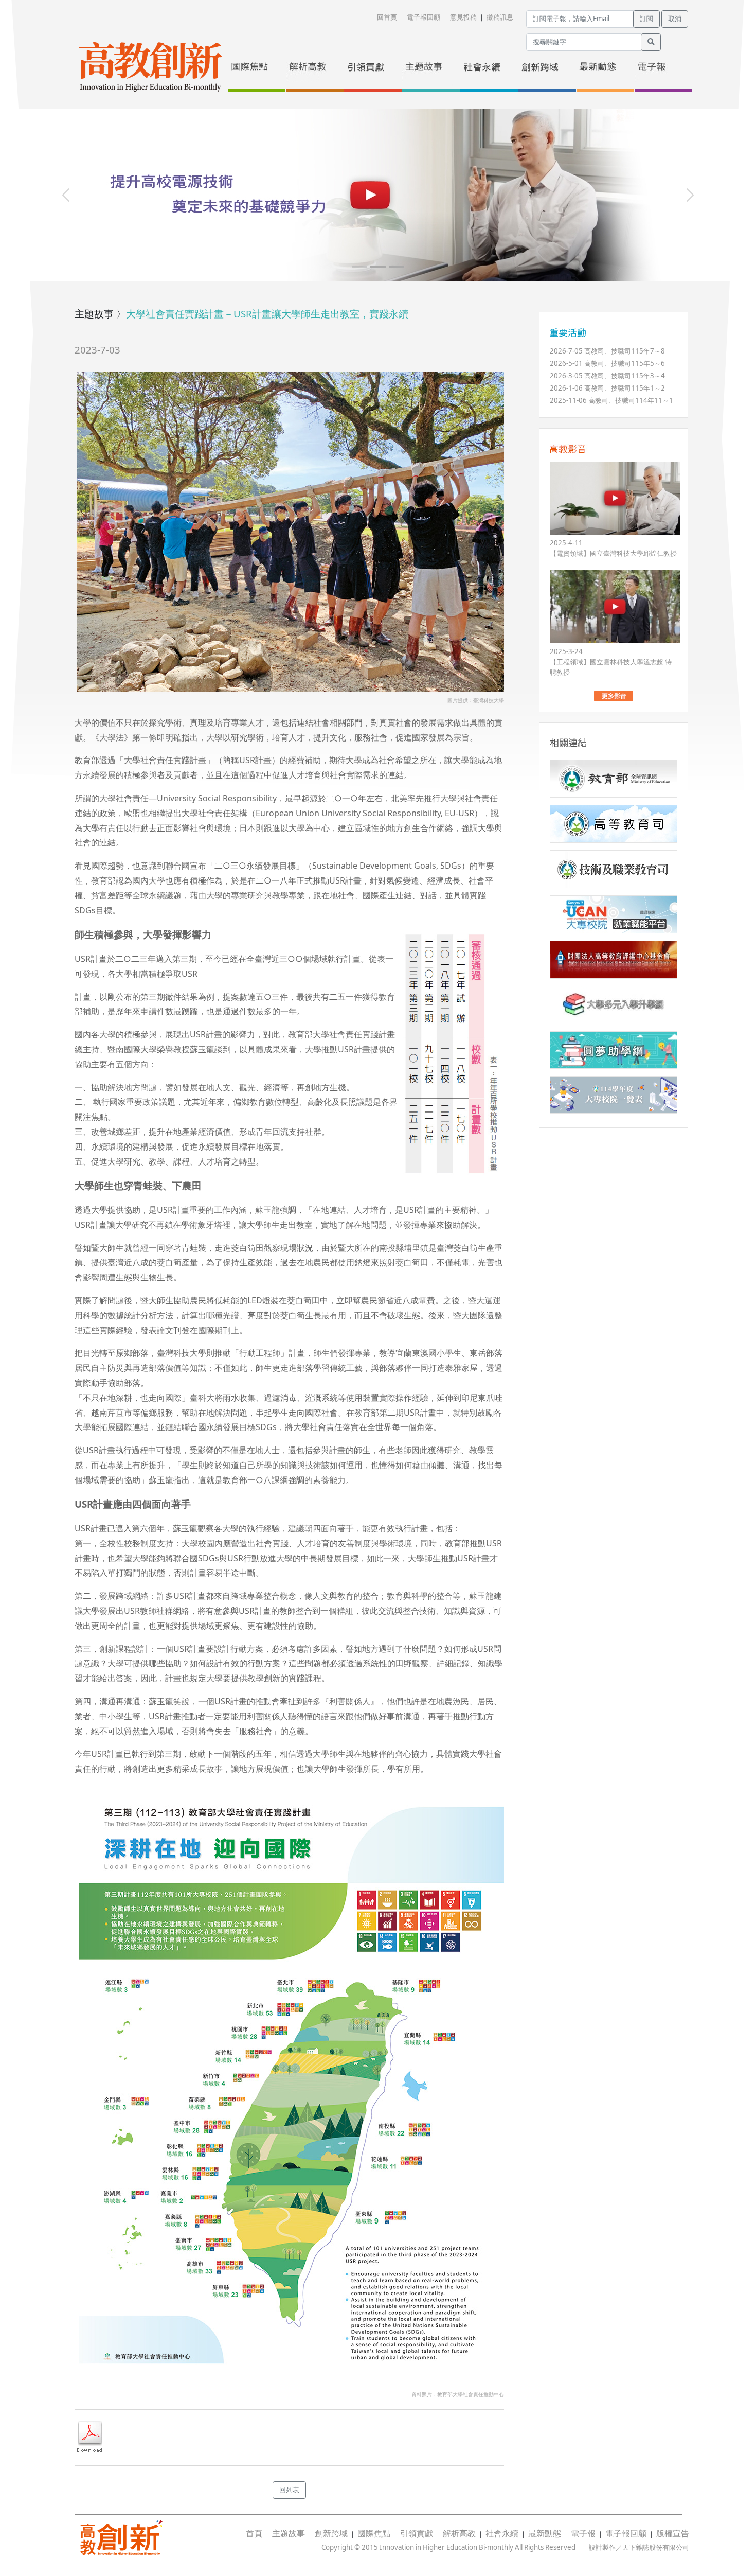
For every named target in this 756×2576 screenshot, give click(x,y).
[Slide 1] (359, 267)
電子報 (583, 2533)
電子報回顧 (424, 17)
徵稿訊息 (500, 17)
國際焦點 (374, 2533)
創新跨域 (331, 2533)
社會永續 (502, 2533)
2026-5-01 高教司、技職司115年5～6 (607, 363)
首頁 (254, 2533)
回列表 (289, 2490)
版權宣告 (673, 2533)
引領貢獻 (417, 2533)
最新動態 (545, 2533)
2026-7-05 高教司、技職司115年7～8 (607, 351)
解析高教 (459, 2533)
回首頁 (387, 17)
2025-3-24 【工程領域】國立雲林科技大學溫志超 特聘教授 (611, 662)
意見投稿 (463, 17)
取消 (675, 19)
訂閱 (646, 19)
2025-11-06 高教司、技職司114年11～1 (611, 400)
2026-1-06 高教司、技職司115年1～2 (607, 388)
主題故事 (289, 2533)
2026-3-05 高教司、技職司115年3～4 (607, 376)
